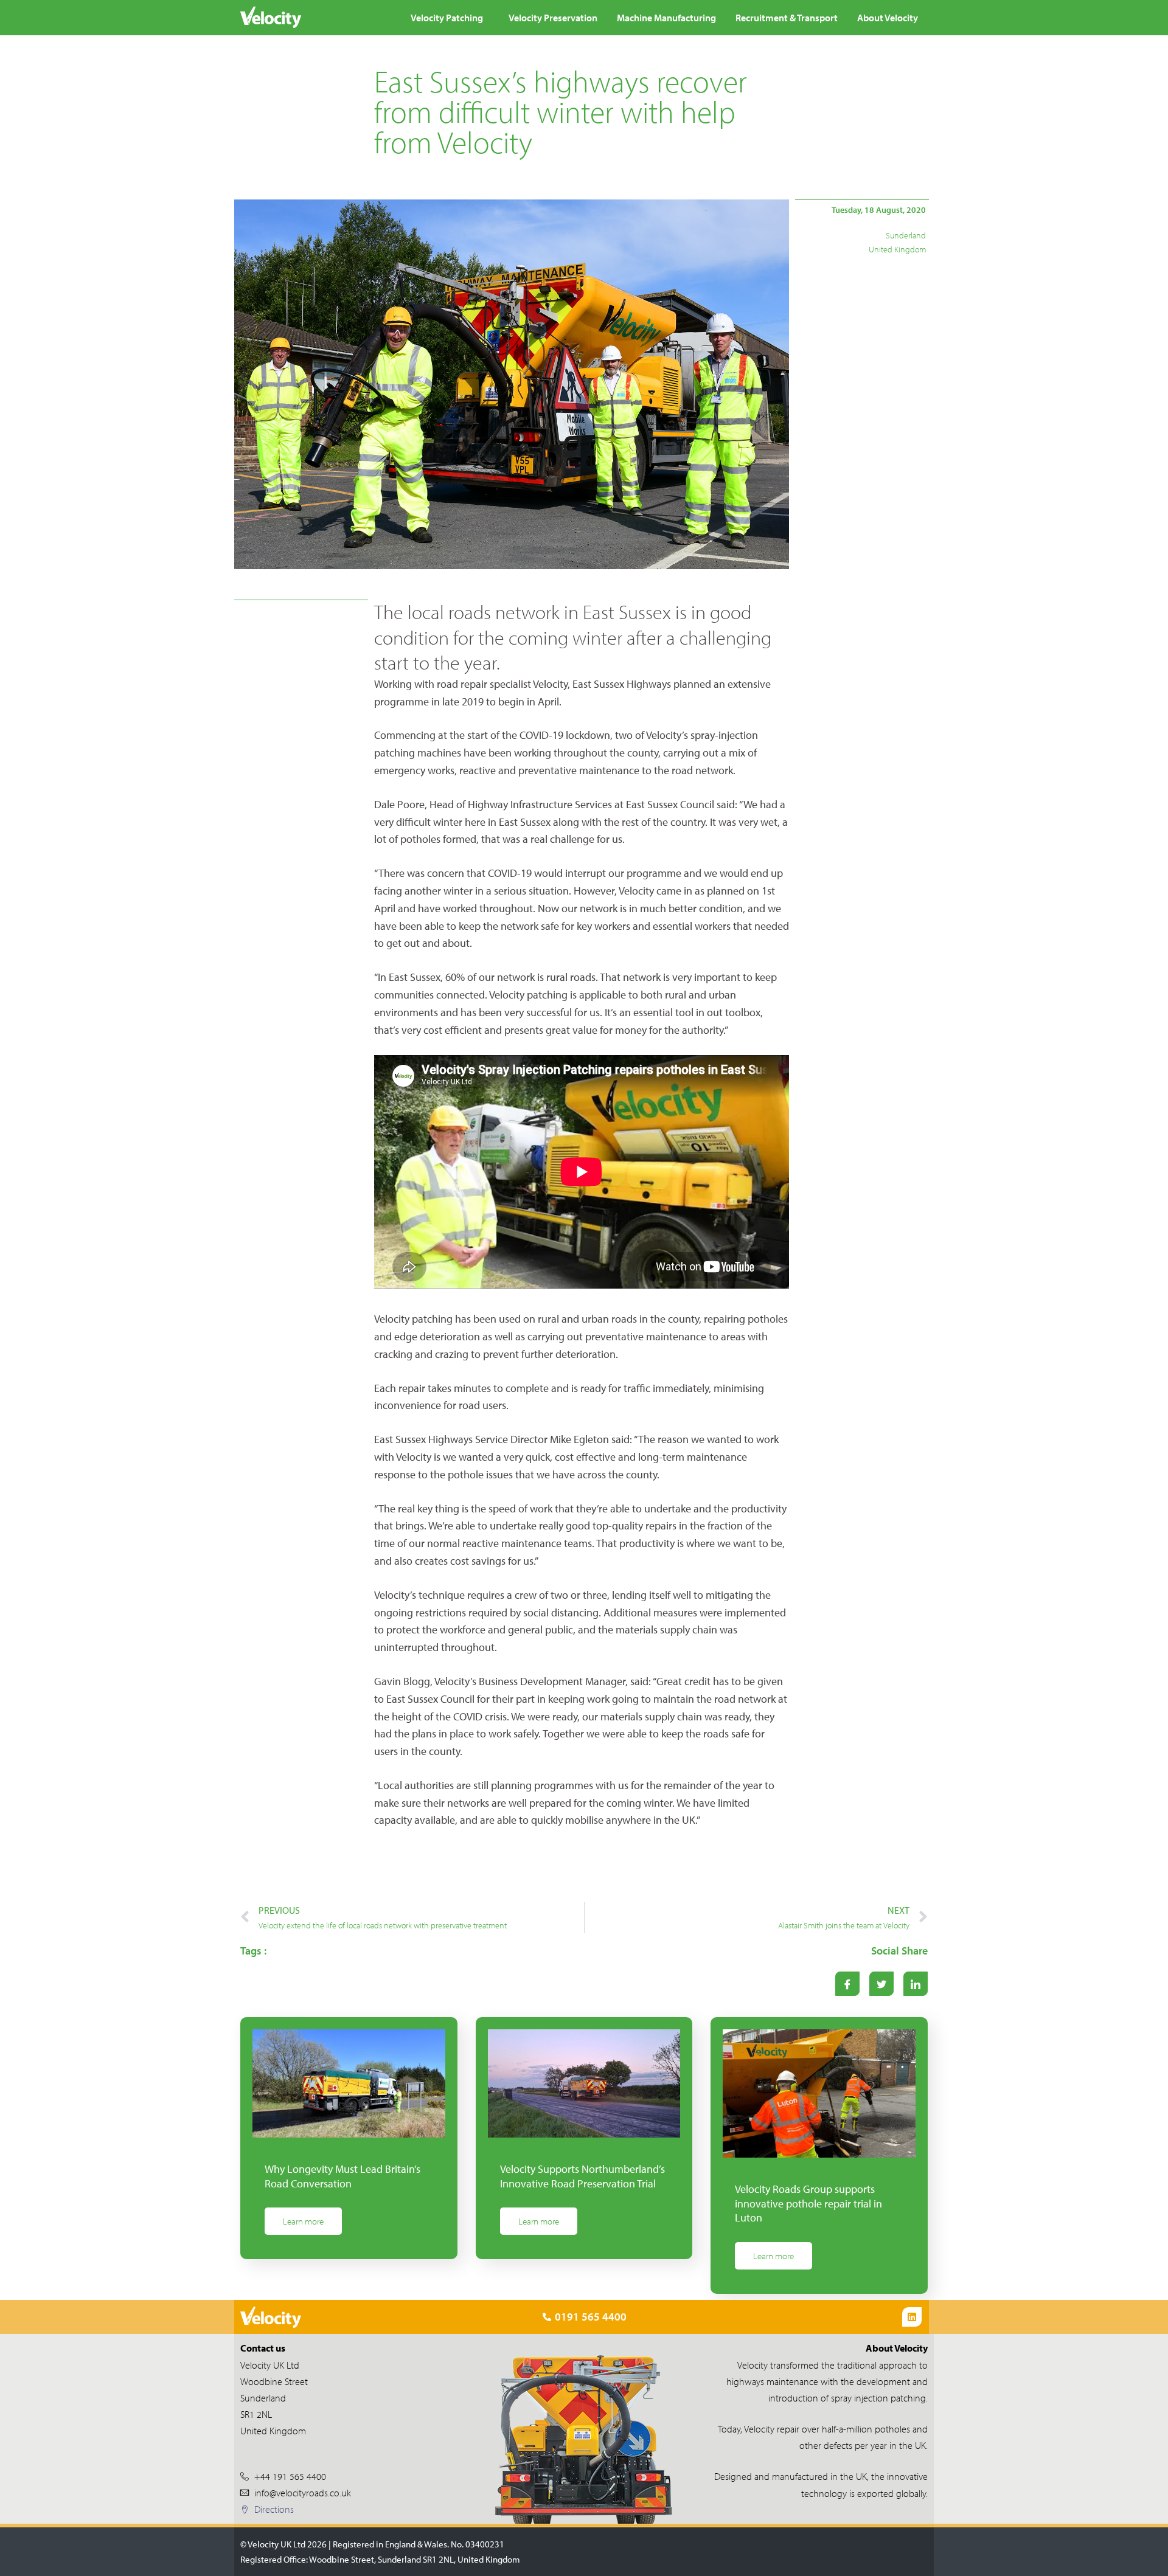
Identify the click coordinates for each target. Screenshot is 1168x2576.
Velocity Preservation (553, 18)
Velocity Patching (447, 18)
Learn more (303, 2221)
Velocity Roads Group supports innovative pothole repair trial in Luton (808, 2203)
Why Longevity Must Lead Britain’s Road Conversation (342, 2176)
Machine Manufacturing (666, 18)
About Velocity (888, 18)
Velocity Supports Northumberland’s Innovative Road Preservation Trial (582, 2176)
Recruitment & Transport (787, 18)
